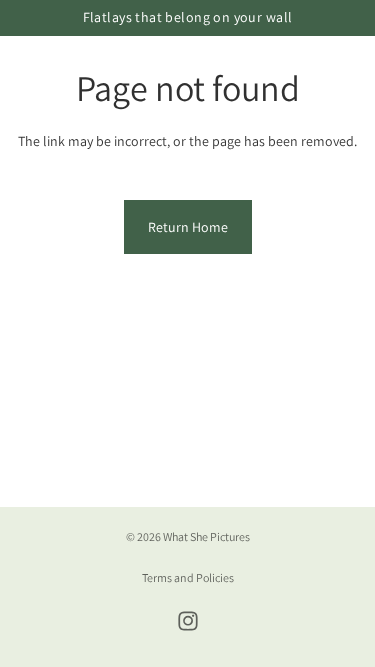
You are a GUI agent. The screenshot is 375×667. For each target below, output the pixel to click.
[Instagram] (188, 621)
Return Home (188, 227)
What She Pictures (206, 536)
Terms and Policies (188, 577)
